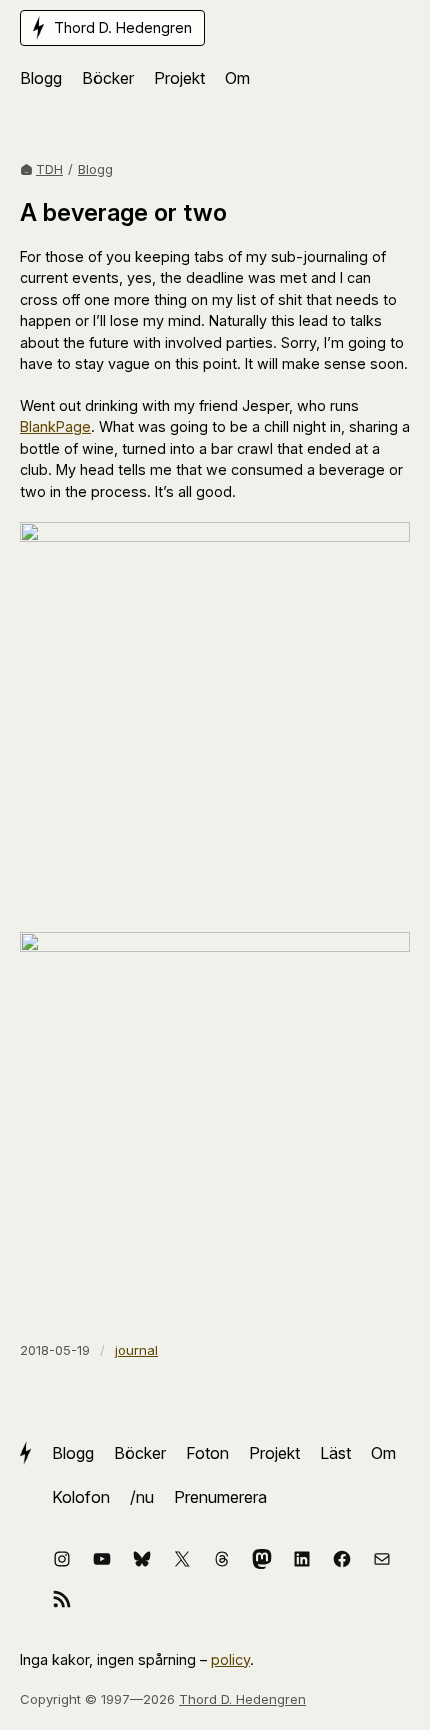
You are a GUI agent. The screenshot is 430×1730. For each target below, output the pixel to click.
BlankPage (55, 426)
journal (136, 1350)
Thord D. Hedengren (242, 1699)
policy (230, 1659)
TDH (49, 169)
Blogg (95, 169)
